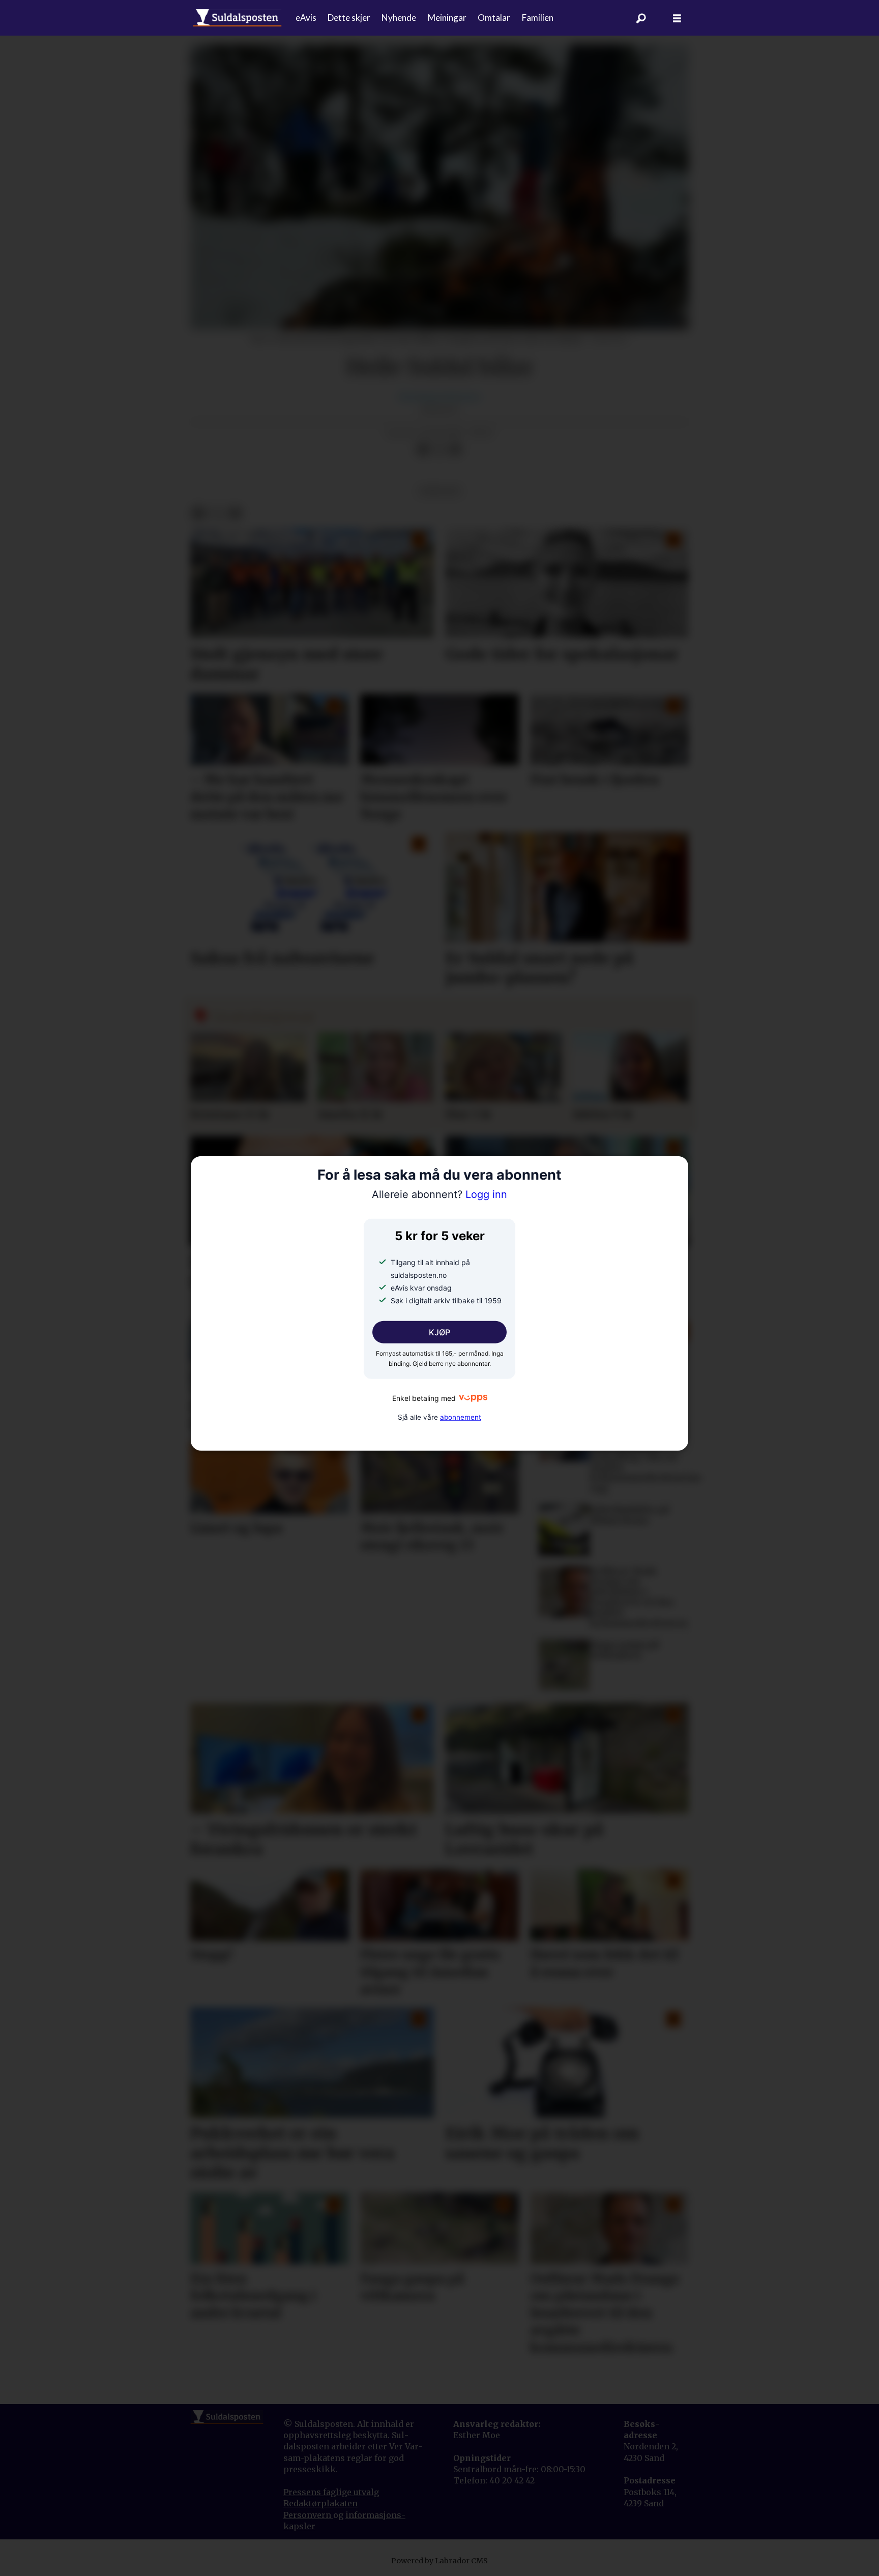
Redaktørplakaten (320, 2503)
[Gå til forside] (237, 18)
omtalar (439, 491)
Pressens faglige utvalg (331, 2492)
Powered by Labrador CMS (439, 2561)
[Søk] (641, 18)
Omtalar (494, 18)
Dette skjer (349, 18)
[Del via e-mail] (455, 450)
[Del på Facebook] (423, 450)
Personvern (308, 2515)
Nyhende (399, 18)
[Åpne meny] (677, 18)
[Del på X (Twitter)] (439, 450)
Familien (538, 18)
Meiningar (447, 18)
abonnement (461, 1417)
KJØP (439, 1332)
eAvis (306, 18)
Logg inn (439, 1194)
